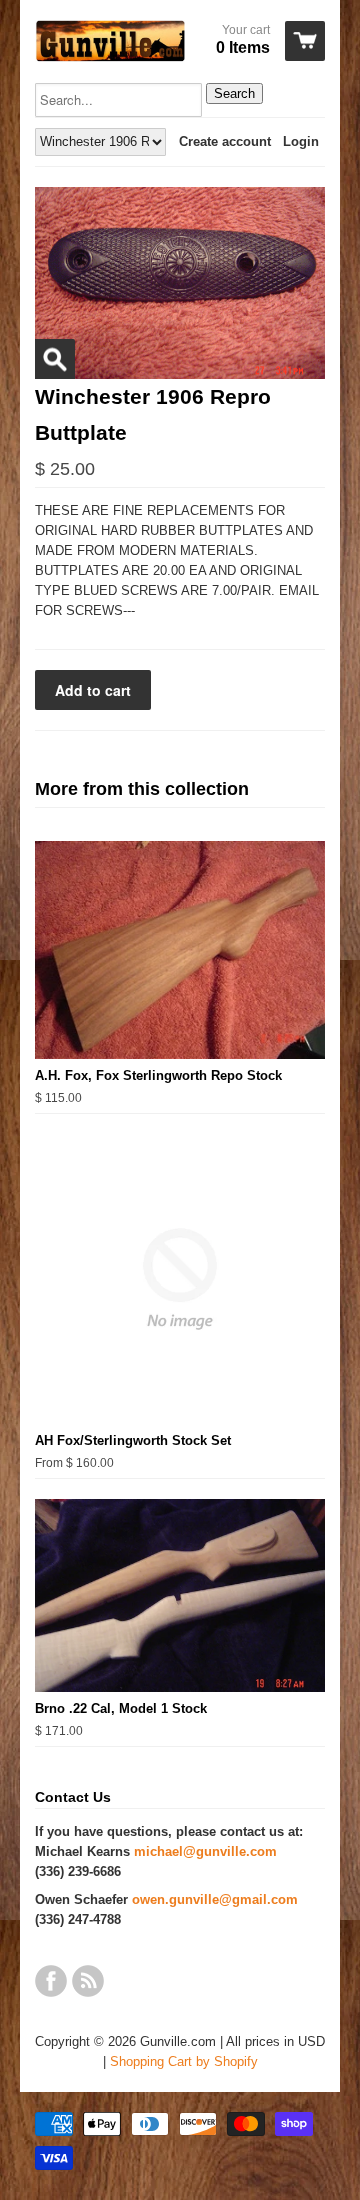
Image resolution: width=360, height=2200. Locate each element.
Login (301, 141)
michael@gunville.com (205, 1851)
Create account (225, 141)
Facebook (51, 1981)
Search (234, 93)
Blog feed (88, 1981)
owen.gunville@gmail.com (215, 1899)
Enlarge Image (55, 359)
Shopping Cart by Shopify (184, 2061)
